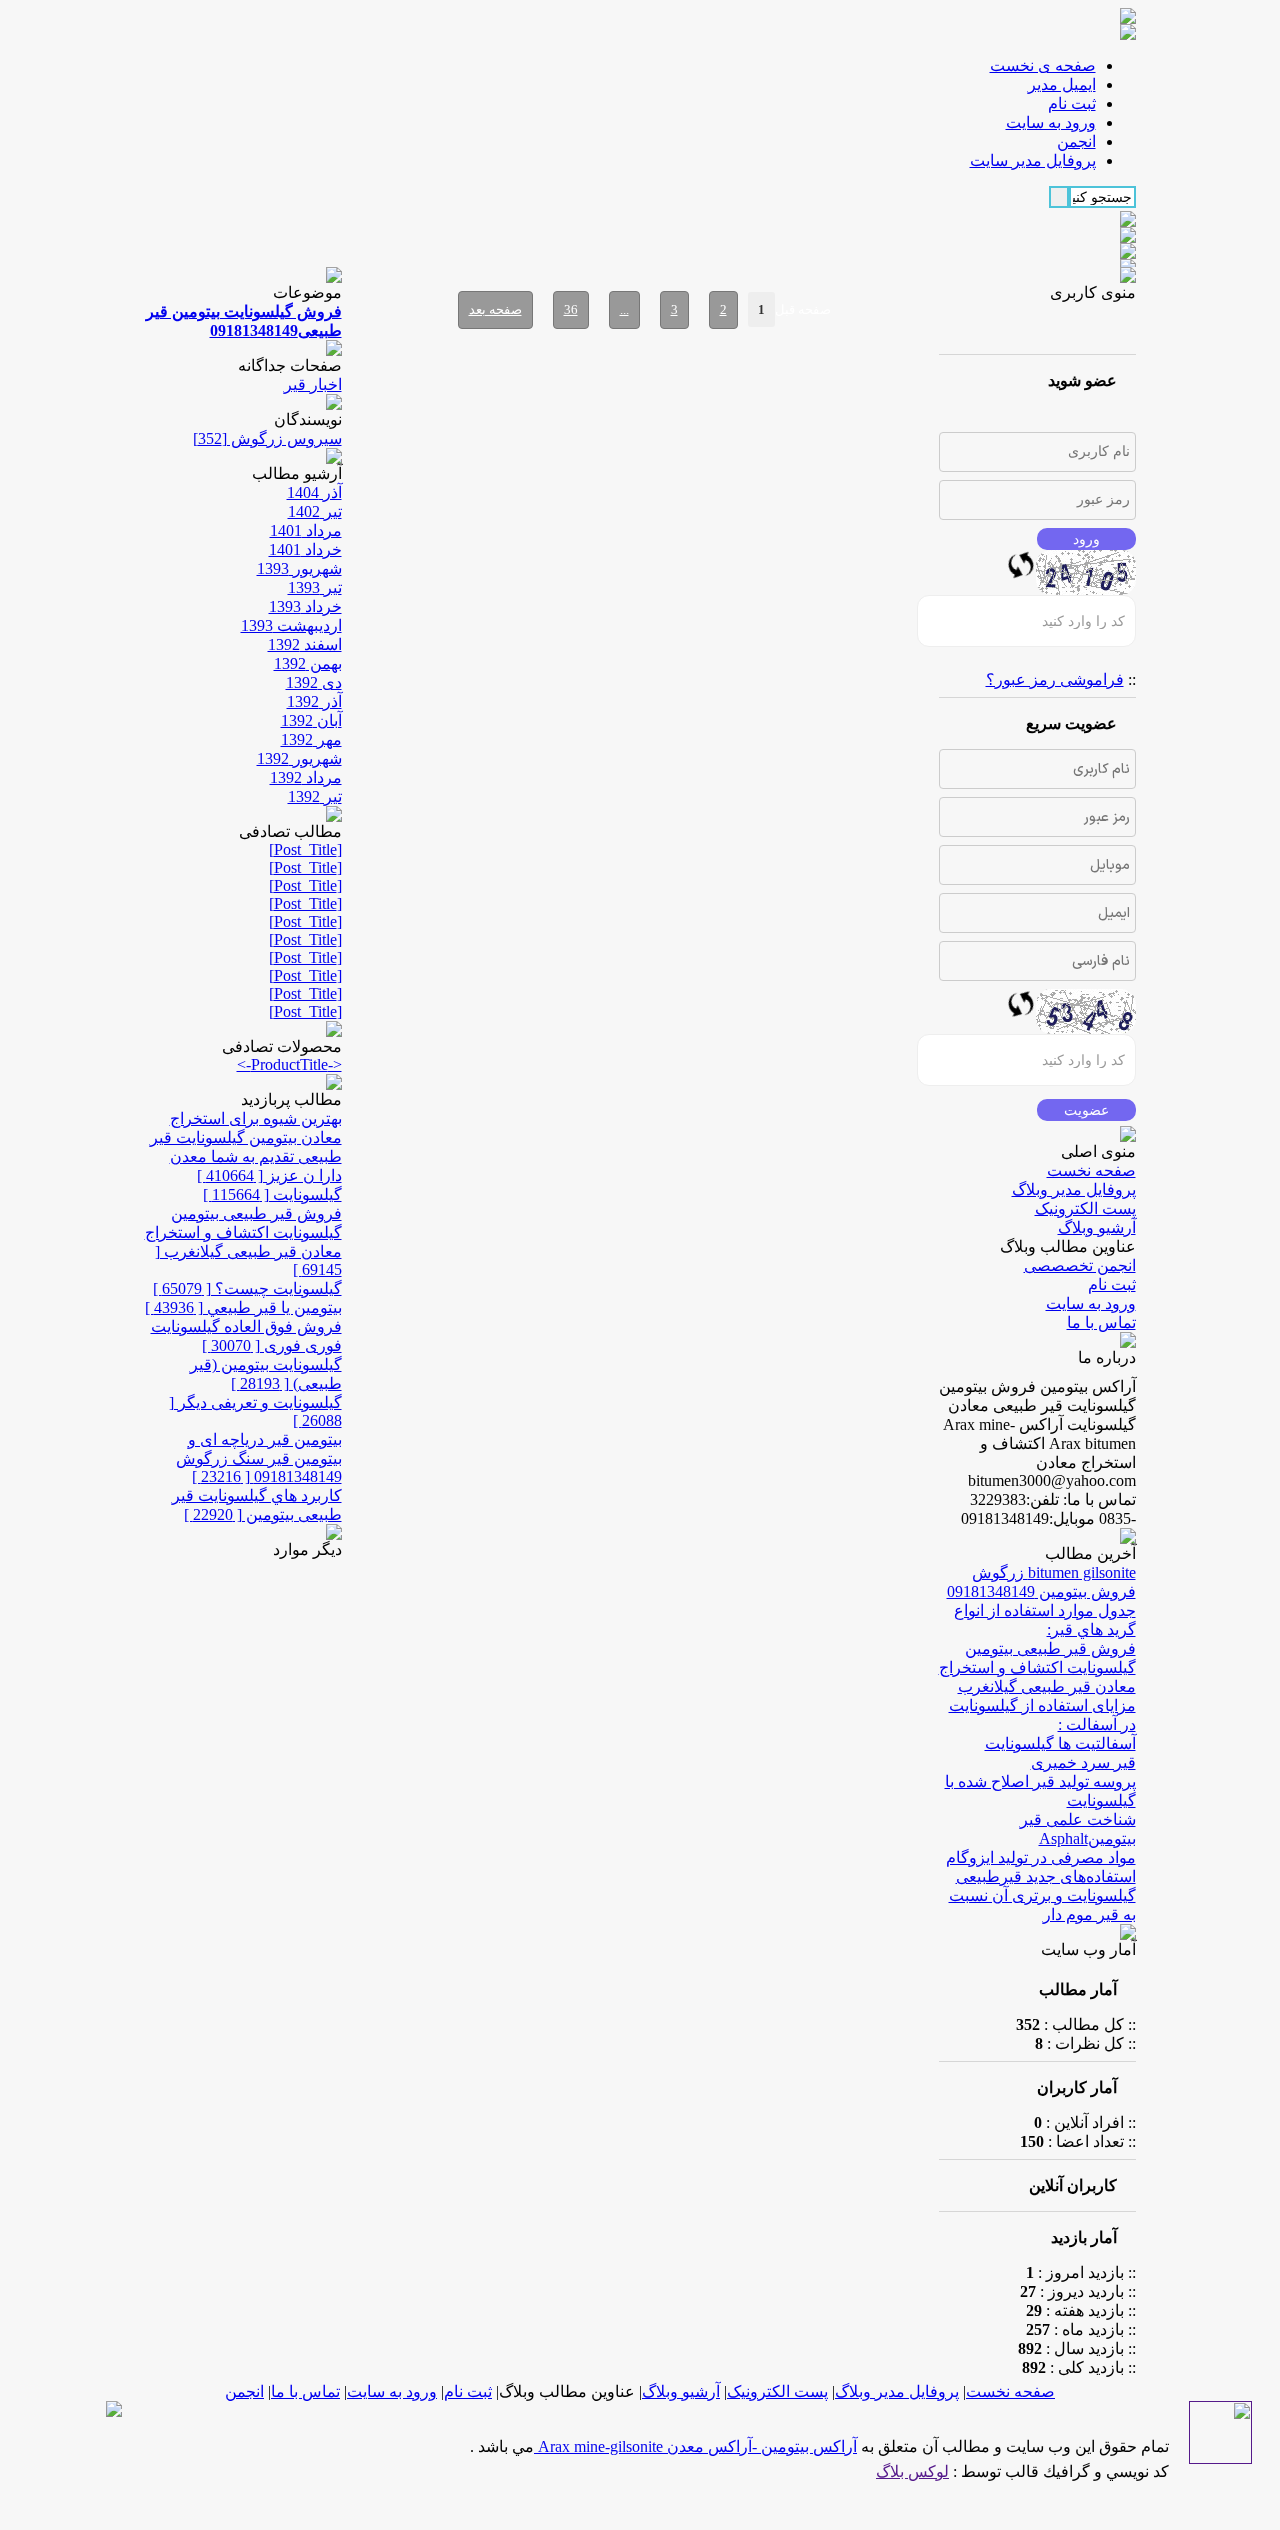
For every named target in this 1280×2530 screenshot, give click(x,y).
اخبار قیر (313, 384)
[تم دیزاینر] (1220, 2458)
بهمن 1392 (308, 663)
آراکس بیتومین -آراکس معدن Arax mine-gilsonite (695, 2446)
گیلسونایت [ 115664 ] (272, 1194)
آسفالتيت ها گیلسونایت (1060, 1743)
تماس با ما (1101, 1322)
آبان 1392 (311, 720)
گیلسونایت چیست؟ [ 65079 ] (247, 1288)
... (624, 309)
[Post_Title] (305, 849)
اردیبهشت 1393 (291, 625)
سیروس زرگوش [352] (267, 438)
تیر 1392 (315, 796)
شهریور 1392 (299, 758)
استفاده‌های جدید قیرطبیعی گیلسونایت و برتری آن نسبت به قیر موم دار (1042, 1895)
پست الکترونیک (1085, 1208)
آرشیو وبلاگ (1097, 1227)
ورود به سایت (1091, 1303)
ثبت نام (1112, 1284)
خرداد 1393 (305, 606)
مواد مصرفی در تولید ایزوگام (1041, 1857)
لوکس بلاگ (912, 2471)
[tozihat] (1128, 34)
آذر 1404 (314, 492)
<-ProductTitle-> (289, 1064)
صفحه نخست (1091, 1170)
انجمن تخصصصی (1080, 1265)
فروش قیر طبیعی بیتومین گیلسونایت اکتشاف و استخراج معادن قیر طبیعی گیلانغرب (1037, 1667)
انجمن (244, 2391)
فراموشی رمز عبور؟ (1055, 679)
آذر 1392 (314, 701)
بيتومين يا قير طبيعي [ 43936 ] (243, 1307)
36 (571, 309)
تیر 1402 (315, 511)
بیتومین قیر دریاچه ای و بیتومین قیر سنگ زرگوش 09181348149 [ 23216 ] (259, 1458)
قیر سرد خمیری (1083, 1762)
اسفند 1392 (305, 644)
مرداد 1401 (306, 530)
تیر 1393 (315, 587)
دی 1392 (314, 682)
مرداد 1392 (306, 777)
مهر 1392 (311, 739)
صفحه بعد (495, 309)
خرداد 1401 (305, 549)
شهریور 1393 (299, 568)
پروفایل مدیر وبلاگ (1074, 1189)
